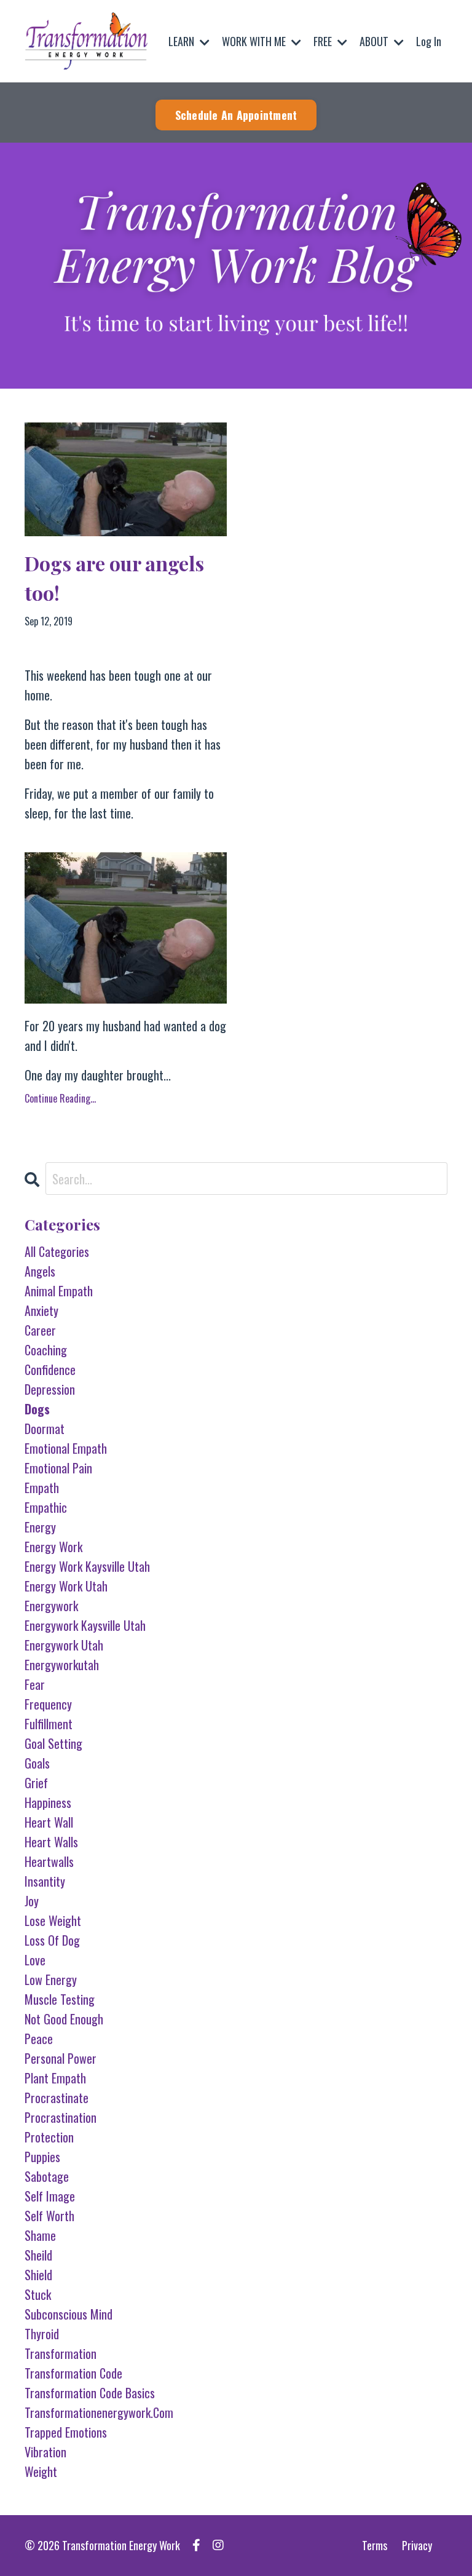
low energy (51, 1980)
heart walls (51, 1842)
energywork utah (64, 1645)
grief (36, 1783)
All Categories (57, 1251)
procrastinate (57, 2098)
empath (42, 1488)
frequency (48, 1704)
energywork (51, 1606)
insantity (45, 1881)
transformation (61, 2353)
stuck (38, 2294)
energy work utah (66, 1586)
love (35, 1960)
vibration (45, 2452)
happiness (48, 1802)
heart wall (49, 1822)
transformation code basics (90, 2393)
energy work (53, 1547)
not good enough (64, 2019)
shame (40, 2235)
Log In (429, 41)
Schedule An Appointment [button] (236, 115)
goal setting (53, 1743)
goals (37, 1763)
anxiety (41, 1310)
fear (35, 1684)
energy (40, 1527)
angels (40, 1271)
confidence (50, 1369)
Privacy (417, 2545)
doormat (45, 1429)
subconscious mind (69, 2314)
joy (32, 1901)
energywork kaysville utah (85, 1625)
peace (39, 2039)
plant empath (55, 2078)
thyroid (42, 2334)
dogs (37, 1409)
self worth (49, 2216)
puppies (42, 2157)
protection (49, 2137)
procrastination (61, 2117)
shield (38, 2275)
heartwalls (49, 1861)
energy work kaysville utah (87, 1566)
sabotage (47, 2176)
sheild (38, 2255)
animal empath (59, 1291)
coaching (46, 1350)
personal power (61, 2058)
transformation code (73, 2373)
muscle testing (60, 1999)
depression (50, 1389)
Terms (375, 2545)
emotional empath (66, 1448)
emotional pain (58, 1468)
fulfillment (49, 1724)
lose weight (53, 1920)
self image (50, 2196)
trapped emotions (66, 2432)
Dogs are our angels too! (114, 578)
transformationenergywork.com (99, 2412)
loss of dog (52, 1940)
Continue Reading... (60, 1098)
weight (41, 2471)
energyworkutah (62, 1665)
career (40, 1330)
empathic (46, 1507)
